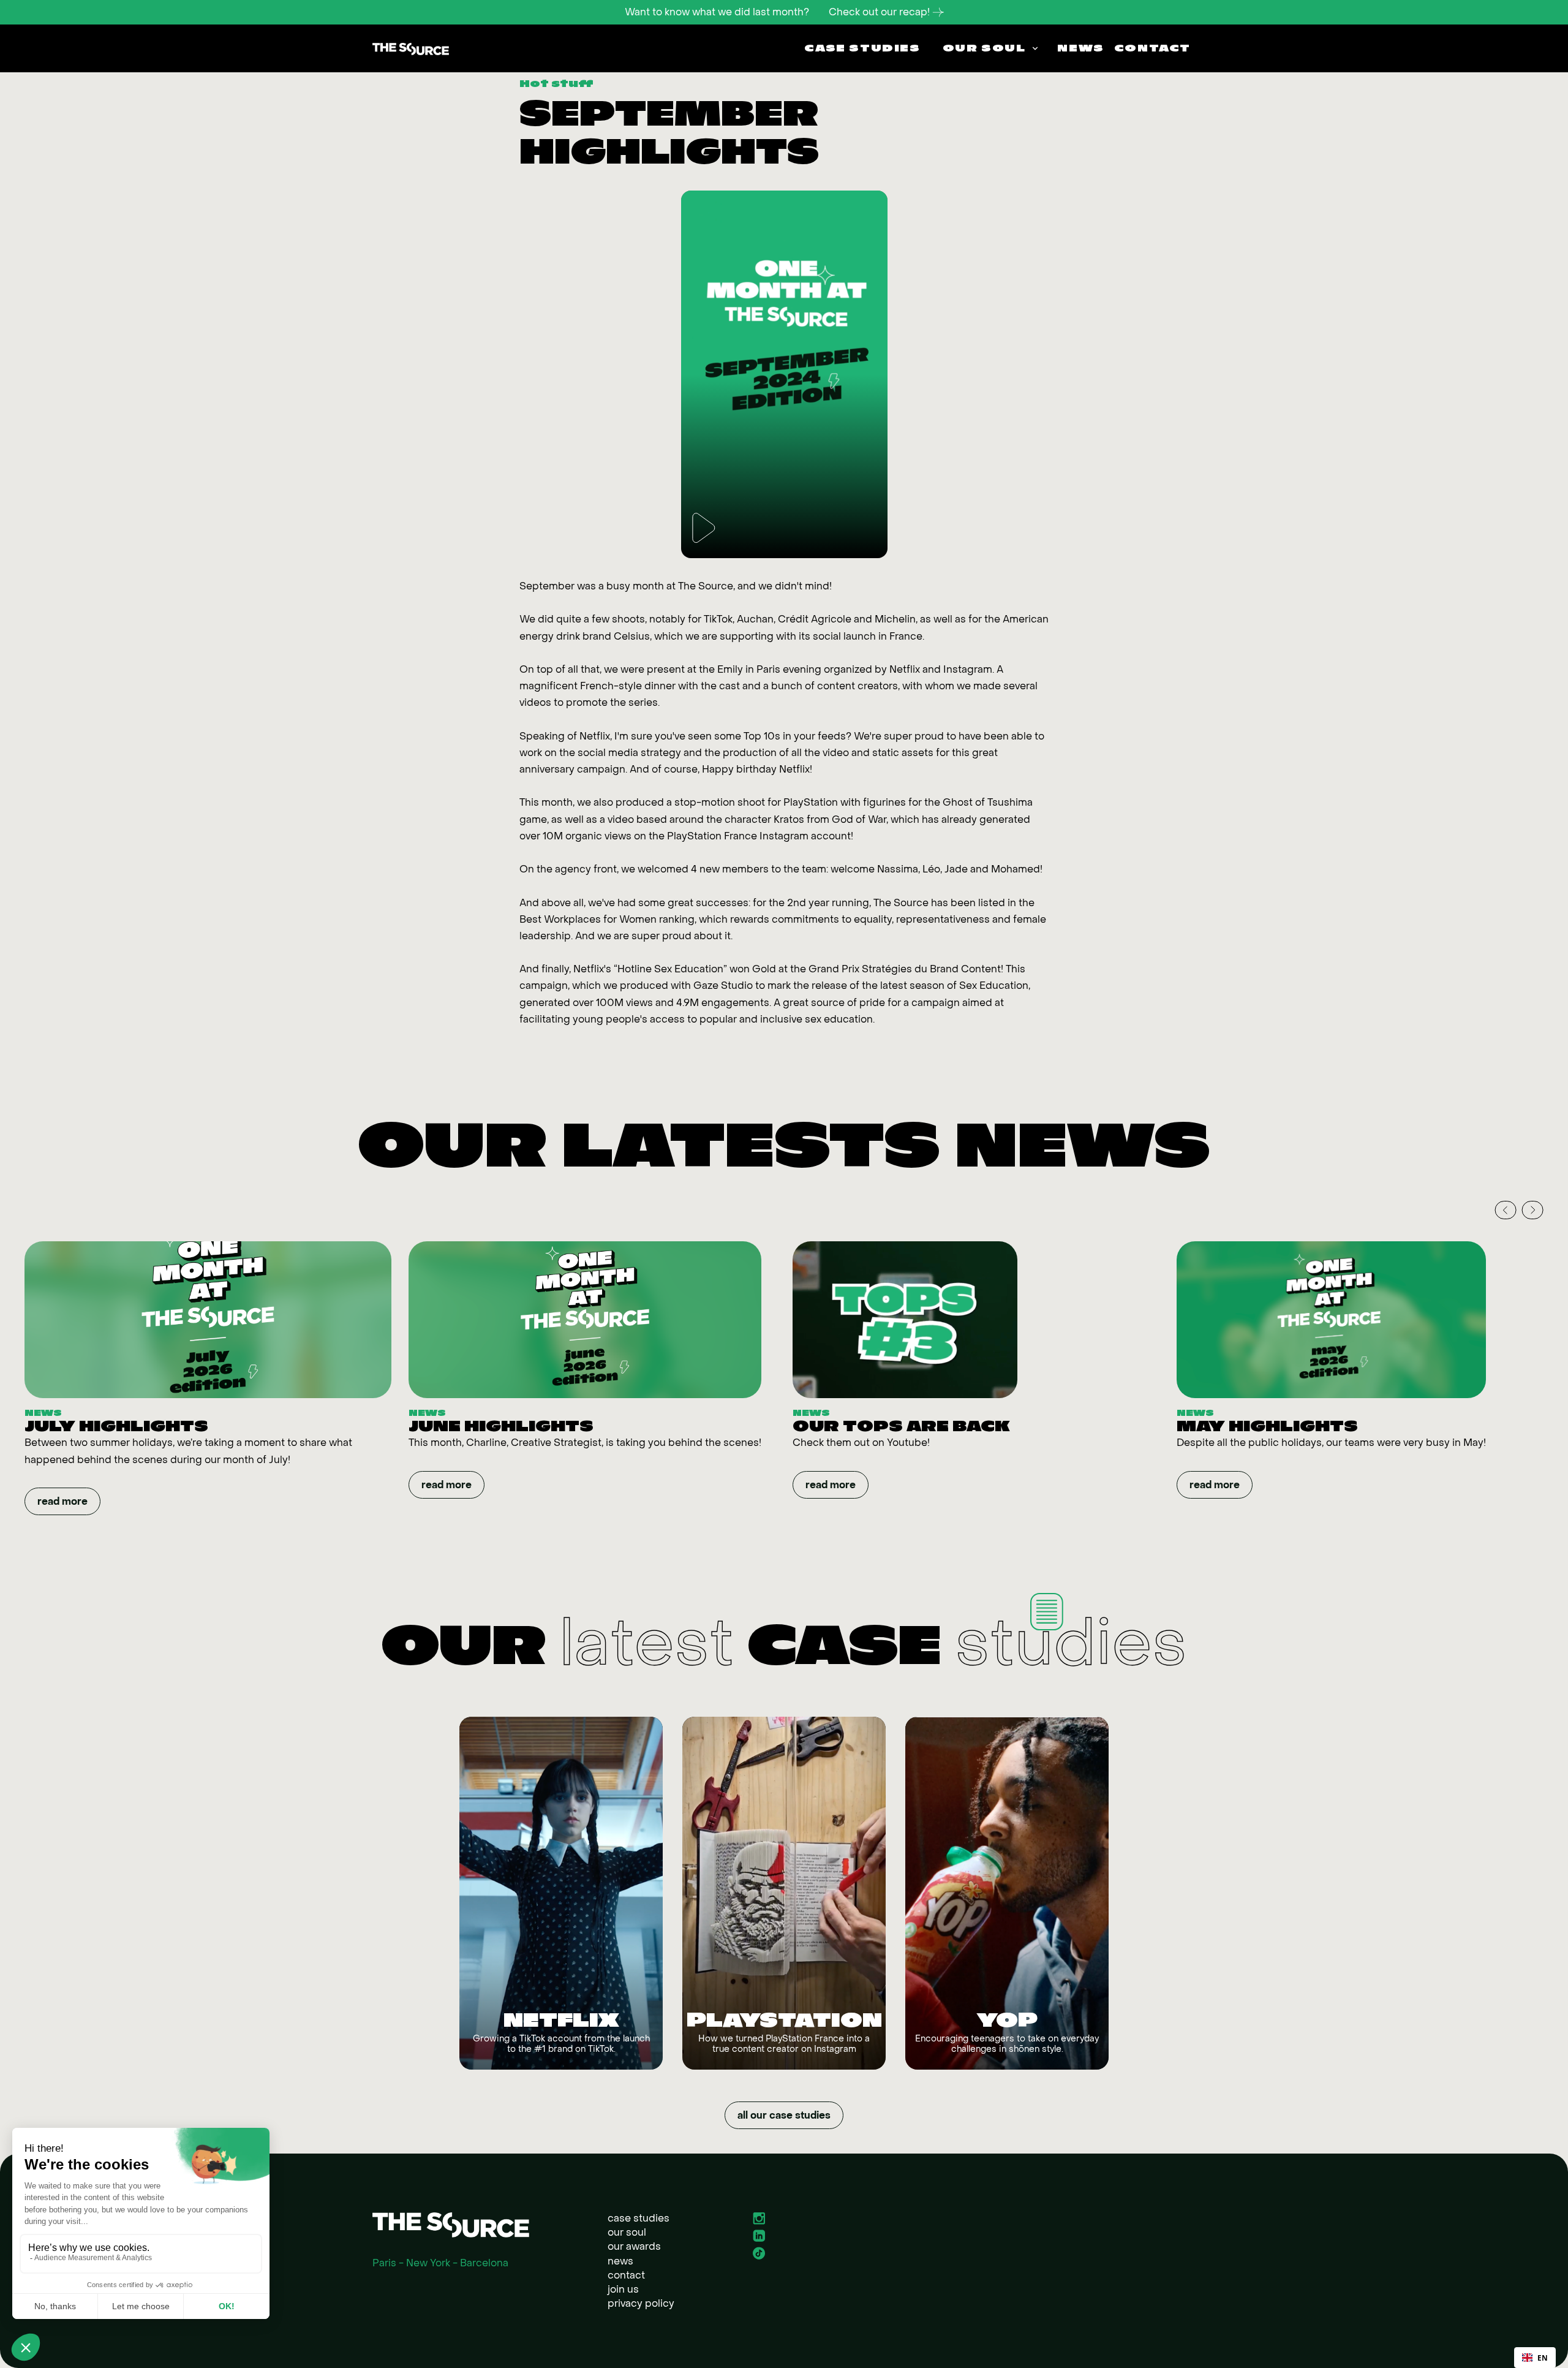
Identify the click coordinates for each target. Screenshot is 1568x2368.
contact (626, 2275)
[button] (989, 48)
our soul (627, 2232)
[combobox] (1535, 2358)
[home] (411, 48)
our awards (634, 2246)
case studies (639, 2218)
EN (1543, 2358)
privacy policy (641, 2303)
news (620, 2261)
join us (623, 2289)
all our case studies (784, 2115)
